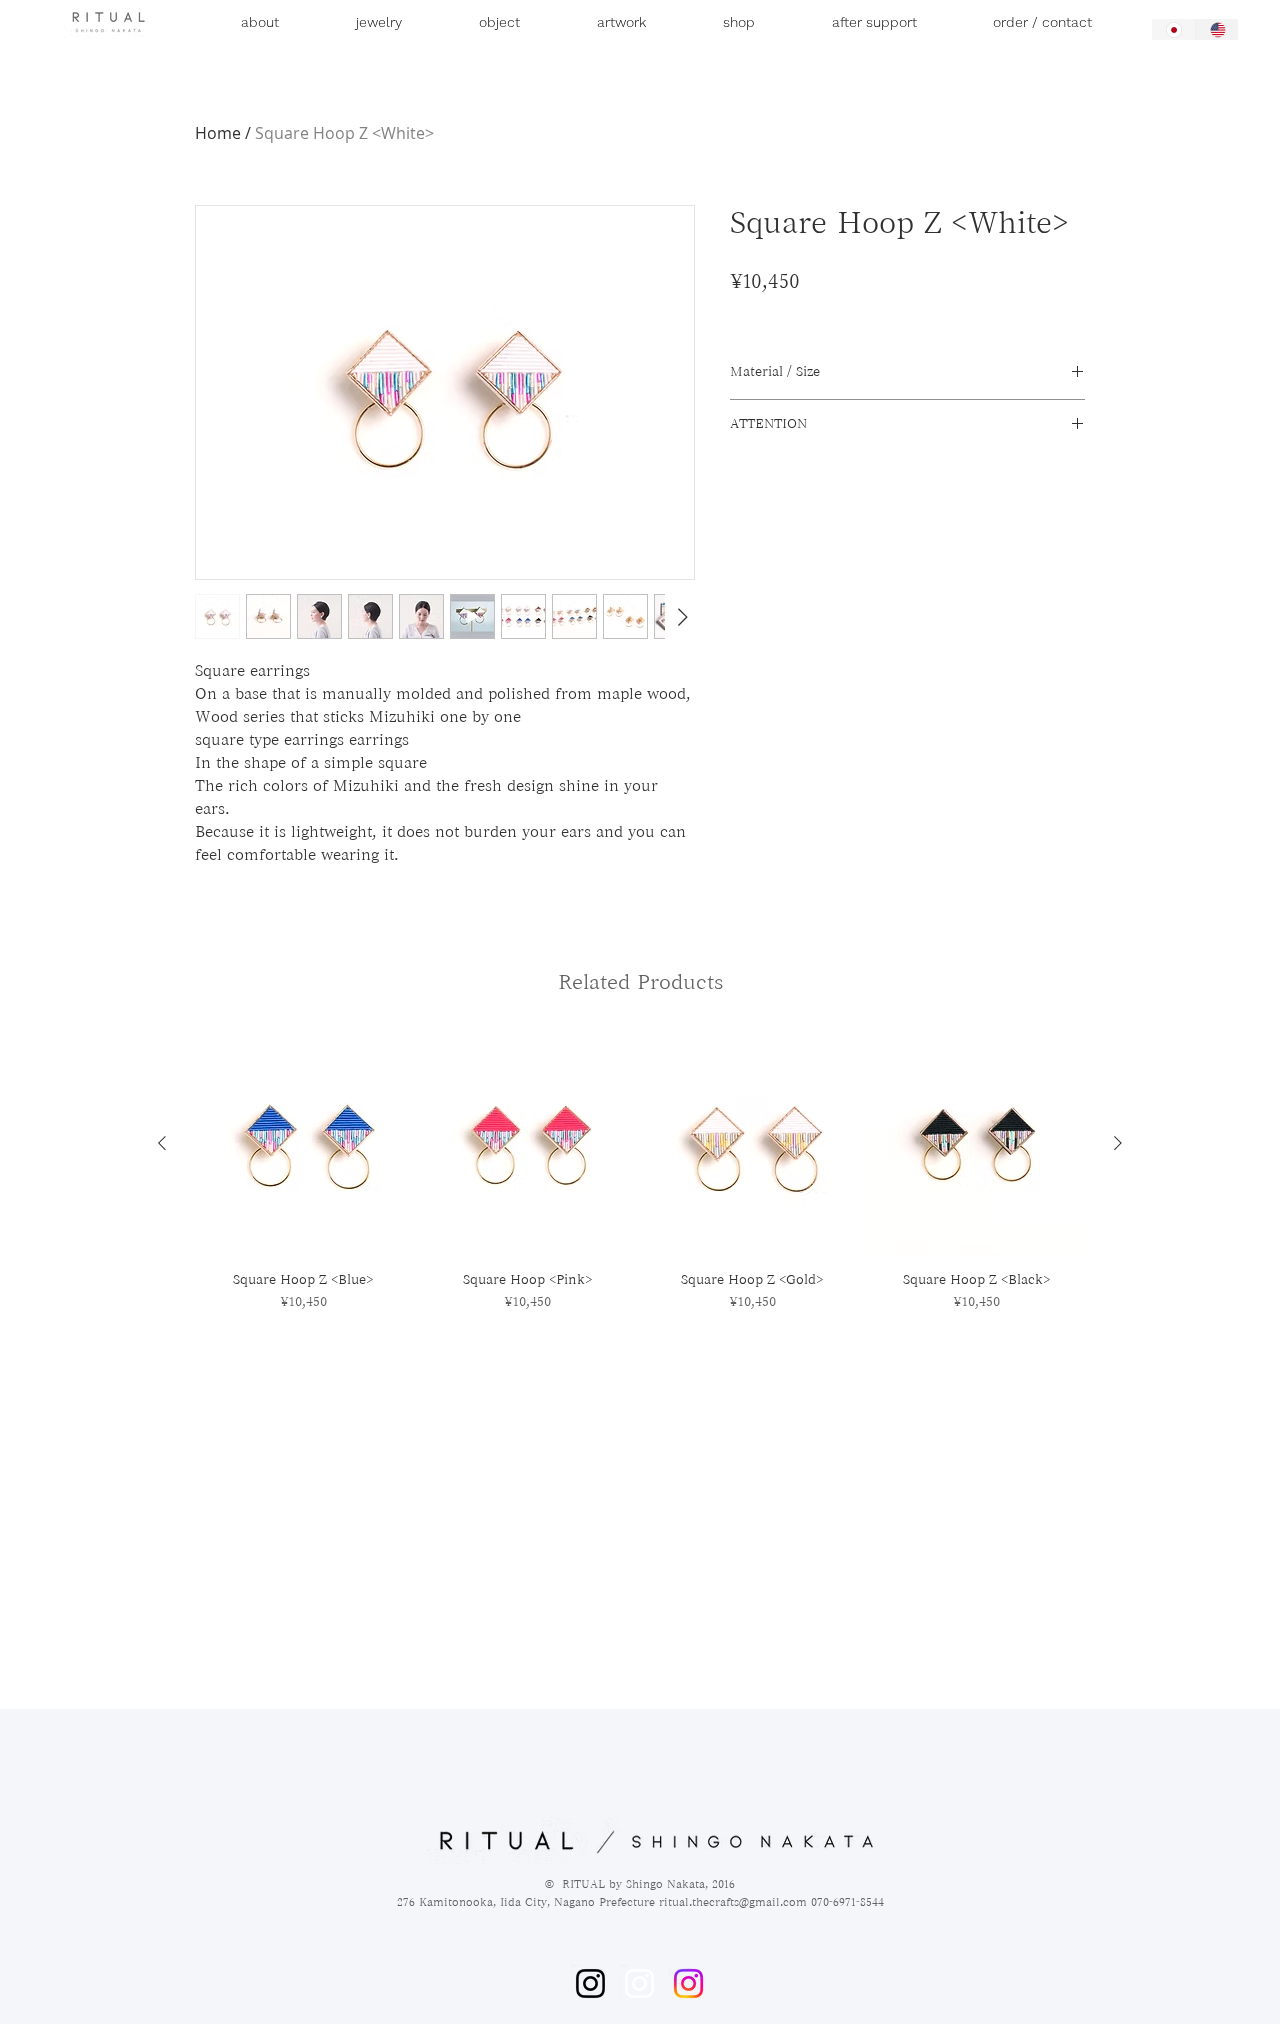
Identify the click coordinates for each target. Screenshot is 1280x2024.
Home (218, 133)
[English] (1217, 29)
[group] (640, 1171)
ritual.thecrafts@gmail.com (733, 1901)
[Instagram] (590, 1983)
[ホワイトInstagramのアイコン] (639, 1983)
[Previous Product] (162, 1143)
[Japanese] (1173, 29)
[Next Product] (1118, 1143)
